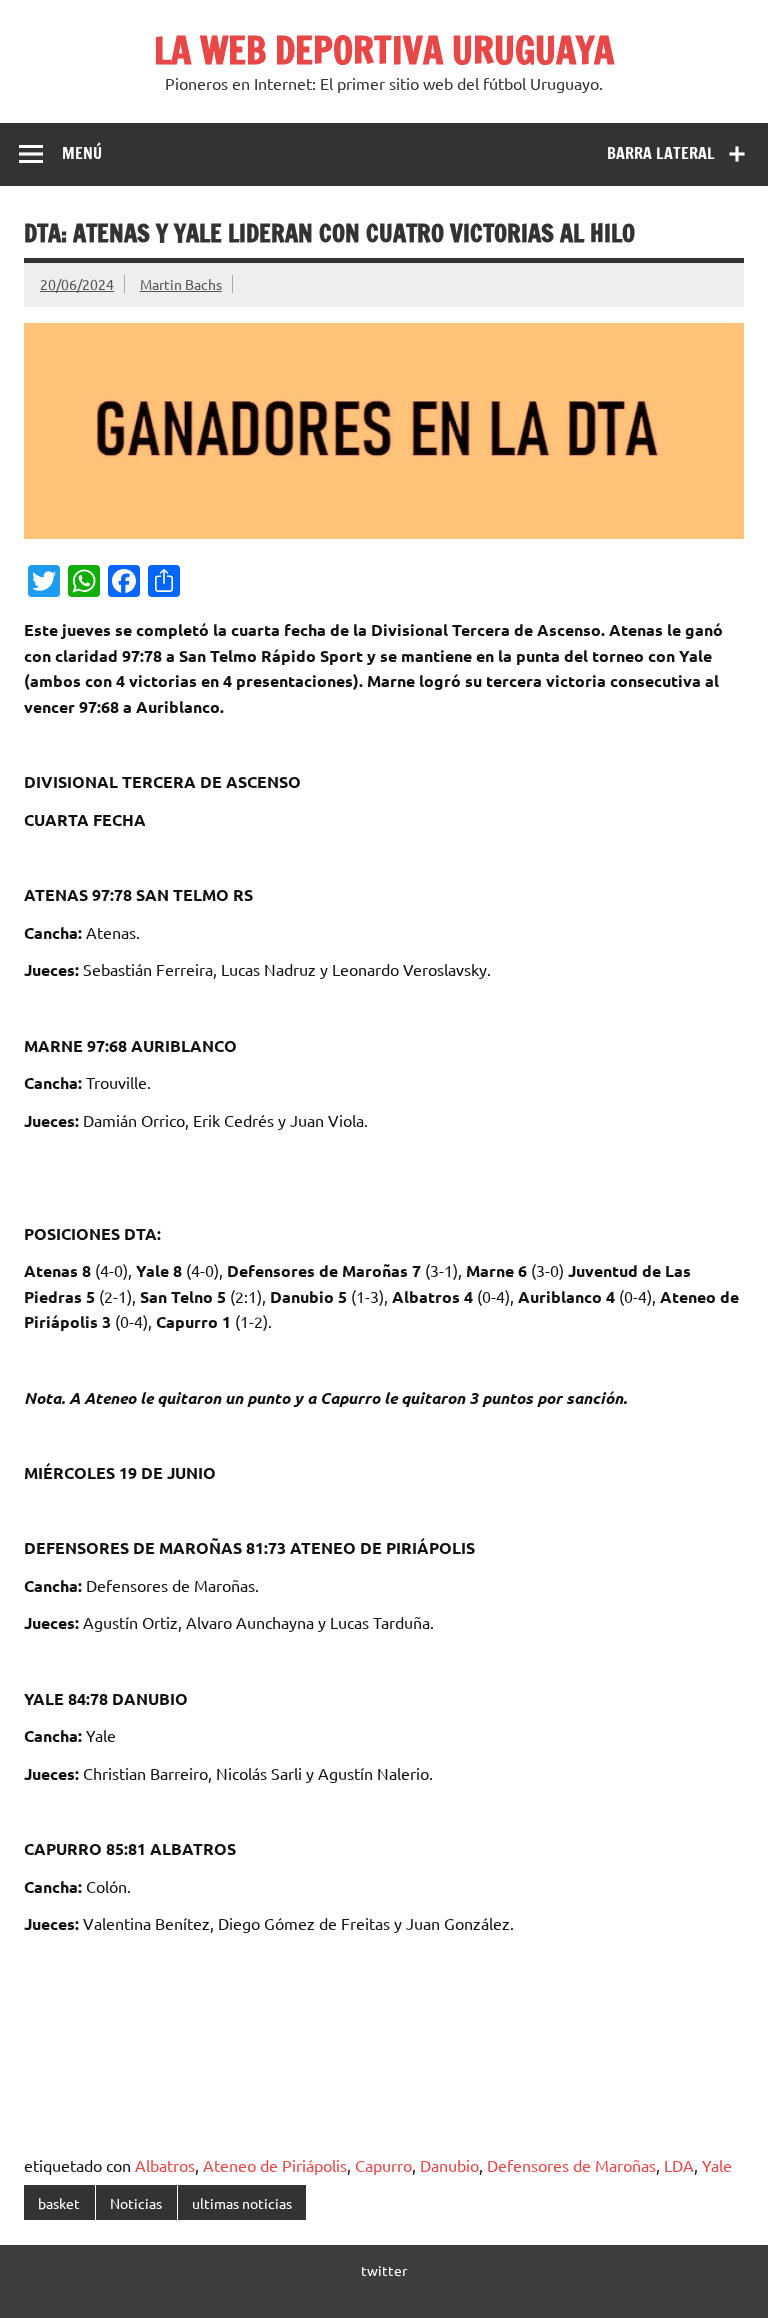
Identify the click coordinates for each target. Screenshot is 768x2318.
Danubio (449, 2165)
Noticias (136, 2203)
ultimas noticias (242, 2203)
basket (59, 2203)
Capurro (383, 2165)
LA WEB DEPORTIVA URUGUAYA (384, 50)
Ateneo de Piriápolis (275, 2165)
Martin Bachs (181, 284)
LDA (679, 2165)
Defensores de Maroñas (571, 2165)
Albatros (165, 2165)
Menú (82, 153)
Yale (717, 2165)
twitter (384, 2270)
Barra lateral (661, 153)
